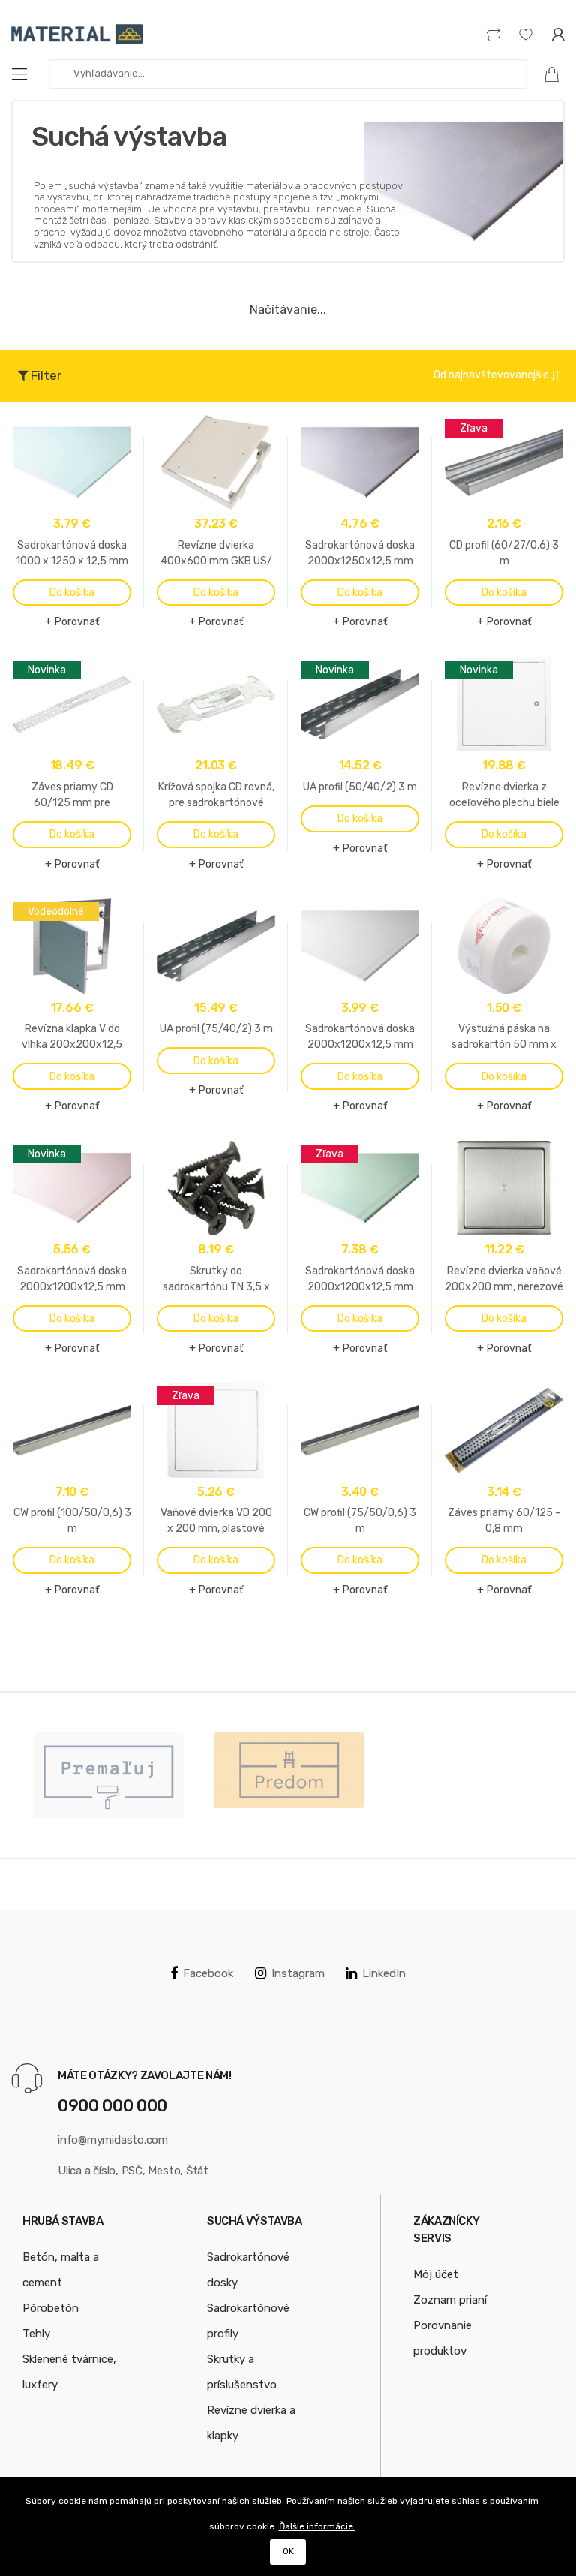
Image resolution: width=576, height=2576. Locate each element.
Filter (45, 375)
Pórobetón (51, 2308)
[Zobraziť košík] (557, 74)
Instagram (298, 1973)
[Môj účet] (558, 34)
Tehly (36, 2334)
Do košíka (72, 593)
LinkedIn (384, 1973)
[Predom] (289, 1770)
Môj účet (436, 2274)
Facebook (208, 1973)
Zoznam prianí (450, 2300)
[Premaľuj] (109, 1775)
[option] (109, 1775)
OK (288, 2551)
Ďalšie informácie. (317, 2526)
